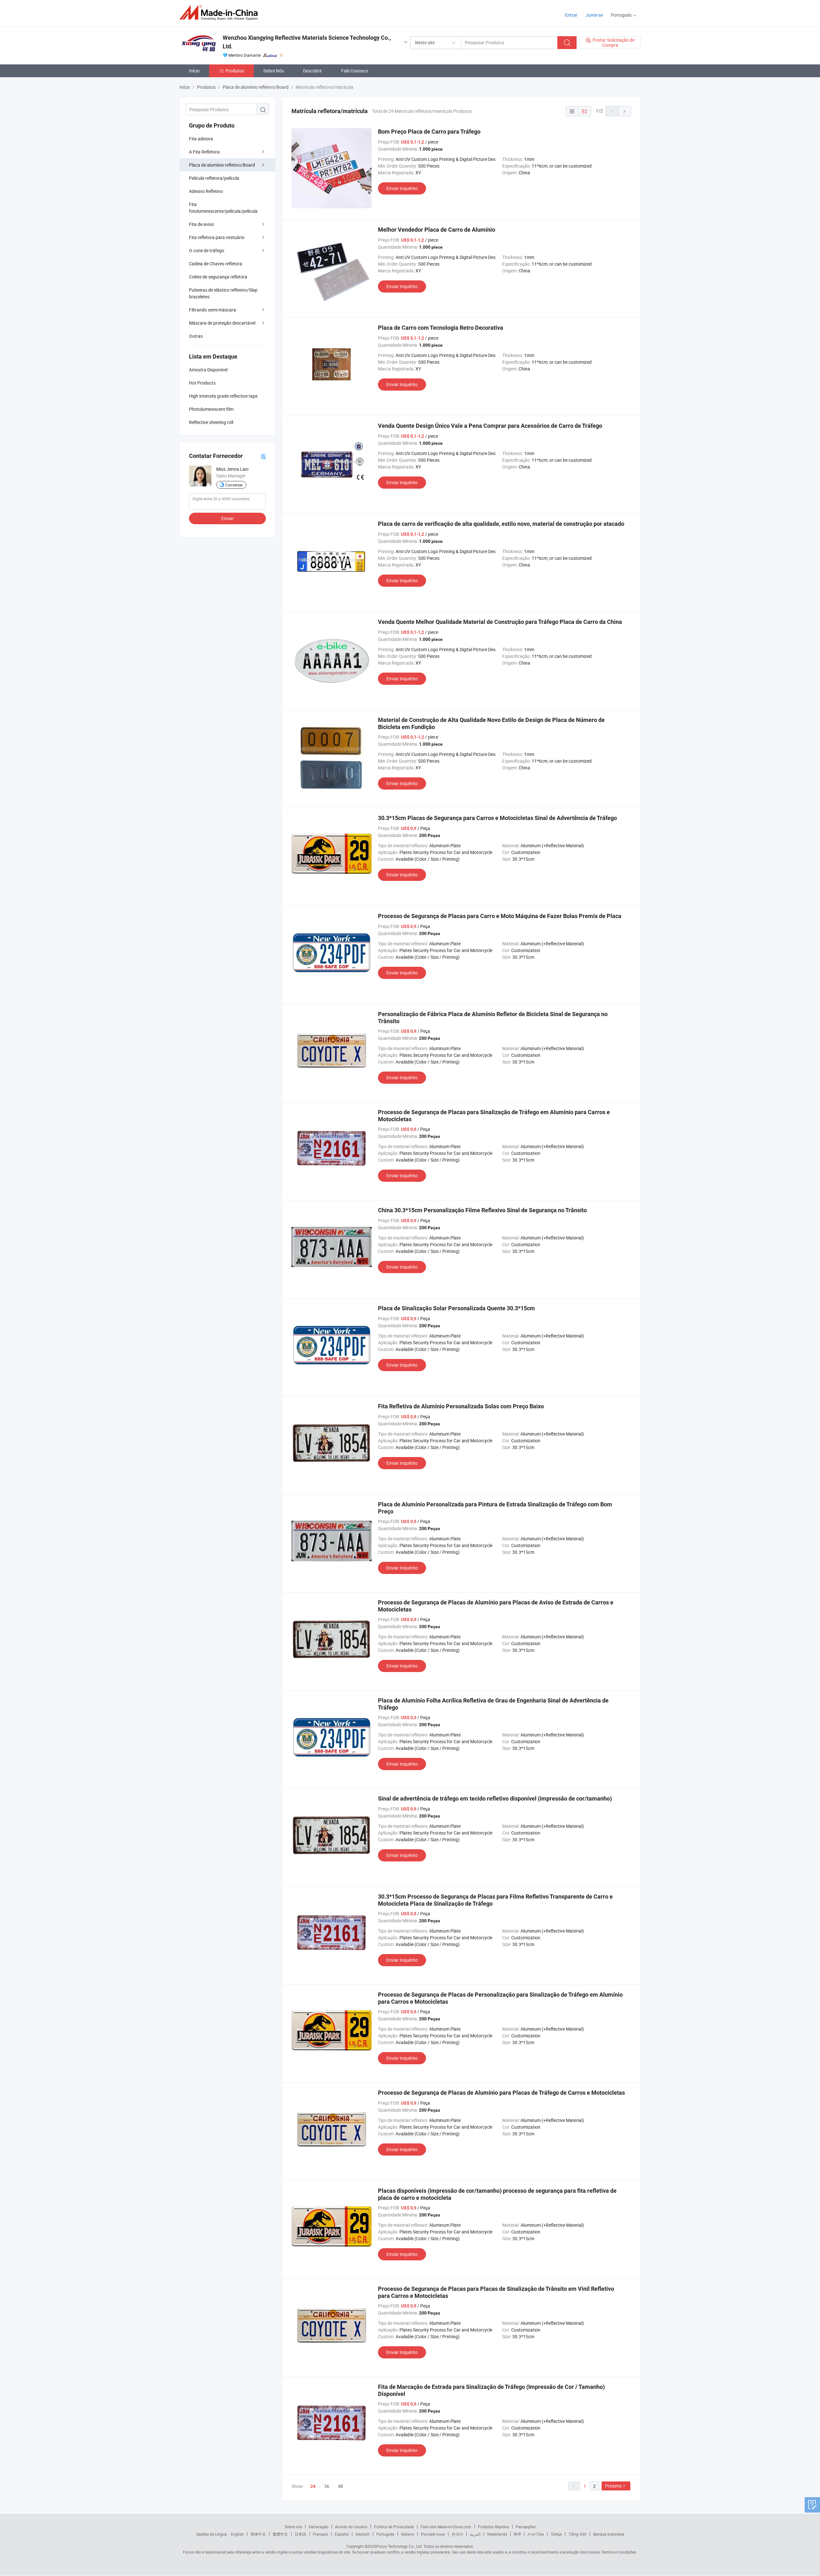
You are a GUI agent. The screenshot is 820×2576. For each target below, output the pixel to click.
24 (313, 2486)
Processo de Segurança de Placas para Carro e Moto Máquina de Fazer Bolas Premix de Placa (500, 916)
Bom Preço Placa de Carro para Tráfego (429, 132)
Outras (196, 336)
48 (340, 2486)
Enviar (228, 518)
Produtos (235, 71)
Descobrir (312, 71)
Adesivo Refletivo (206, 191)
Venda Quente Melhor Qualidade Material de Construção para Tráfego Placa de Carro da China (500, 622)
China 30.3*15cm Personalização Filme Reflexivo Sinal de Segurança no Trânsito (482, 1210)
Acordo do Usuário (351, 2527)
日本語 (300, 2534)
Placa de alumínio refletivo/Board (222, 165)
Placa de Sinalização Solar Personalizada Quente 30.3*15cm (456, 1308)
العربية (475, 2534)
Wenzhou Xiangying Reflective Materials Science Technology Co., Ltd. (307, 42)
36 (327, 2486)
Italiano (408, 2534)
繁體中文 (280, 2534)
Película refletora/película (214, 178)
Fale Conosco (355, 71)
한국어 (457, 2534)
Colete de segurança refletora (218, 277)
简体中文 (258, 2534)
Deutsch (363, 2534)
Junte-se (594, 15)
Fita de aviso (201, 224)
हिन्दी (517, 2534)
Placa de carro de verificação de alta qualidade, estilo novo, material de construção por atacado (501, 524)
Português (385, 2534)
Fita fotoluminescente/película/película (223, 208)
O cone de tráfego (207, 250)
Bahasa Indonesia (609, 2534)
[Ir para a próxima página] (625, 111)
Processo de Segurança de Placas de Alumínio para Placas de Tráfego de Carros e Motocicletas (501, 2093)
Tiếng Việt (578, 2534)
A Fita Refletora (204, 152)
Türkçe (556, 2534)
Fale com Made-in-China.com (446, 2527)
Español (342, 2534)
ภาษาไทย (536, 2534)
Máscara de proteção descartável (222, 323)
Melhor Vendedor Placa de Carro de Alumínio (437, 230)
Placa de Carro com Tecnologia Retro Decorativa (441, 328)
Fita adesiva (201, 139)
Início (194, 71)
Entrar (571, 15)
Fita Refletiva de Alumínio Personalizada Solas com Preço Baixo (461, 1406)
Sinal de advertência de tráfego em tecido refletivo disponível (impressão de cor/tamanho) (495, 1798)
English (237, 2534)
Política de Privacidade (394, 2527)
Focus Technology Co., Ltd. (399, 2546)
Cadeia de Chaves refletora (216, 264)
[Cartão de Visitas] (263, 456)
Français (320, 2534)
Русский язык (433, 2534)
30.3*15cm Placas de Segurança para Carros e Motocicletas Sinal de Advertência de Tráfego (497, 818)
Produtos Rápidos (493, 2527)
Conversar (234, 485)
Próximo (613, 2486)
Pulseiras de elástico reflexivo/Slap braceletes (223, 293)
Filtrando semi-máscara (213, 310)
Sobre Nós (274, 71)
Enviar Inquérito (402, 188)
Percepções (526, 2527)
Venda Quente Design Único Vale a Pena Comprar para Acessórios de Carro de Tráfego (490, 426)
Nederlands (497, 2534)
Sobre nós (293, 2527)
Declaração (319, 2527)
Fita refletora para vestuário (217, 237)
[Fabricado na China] (221, 13)
